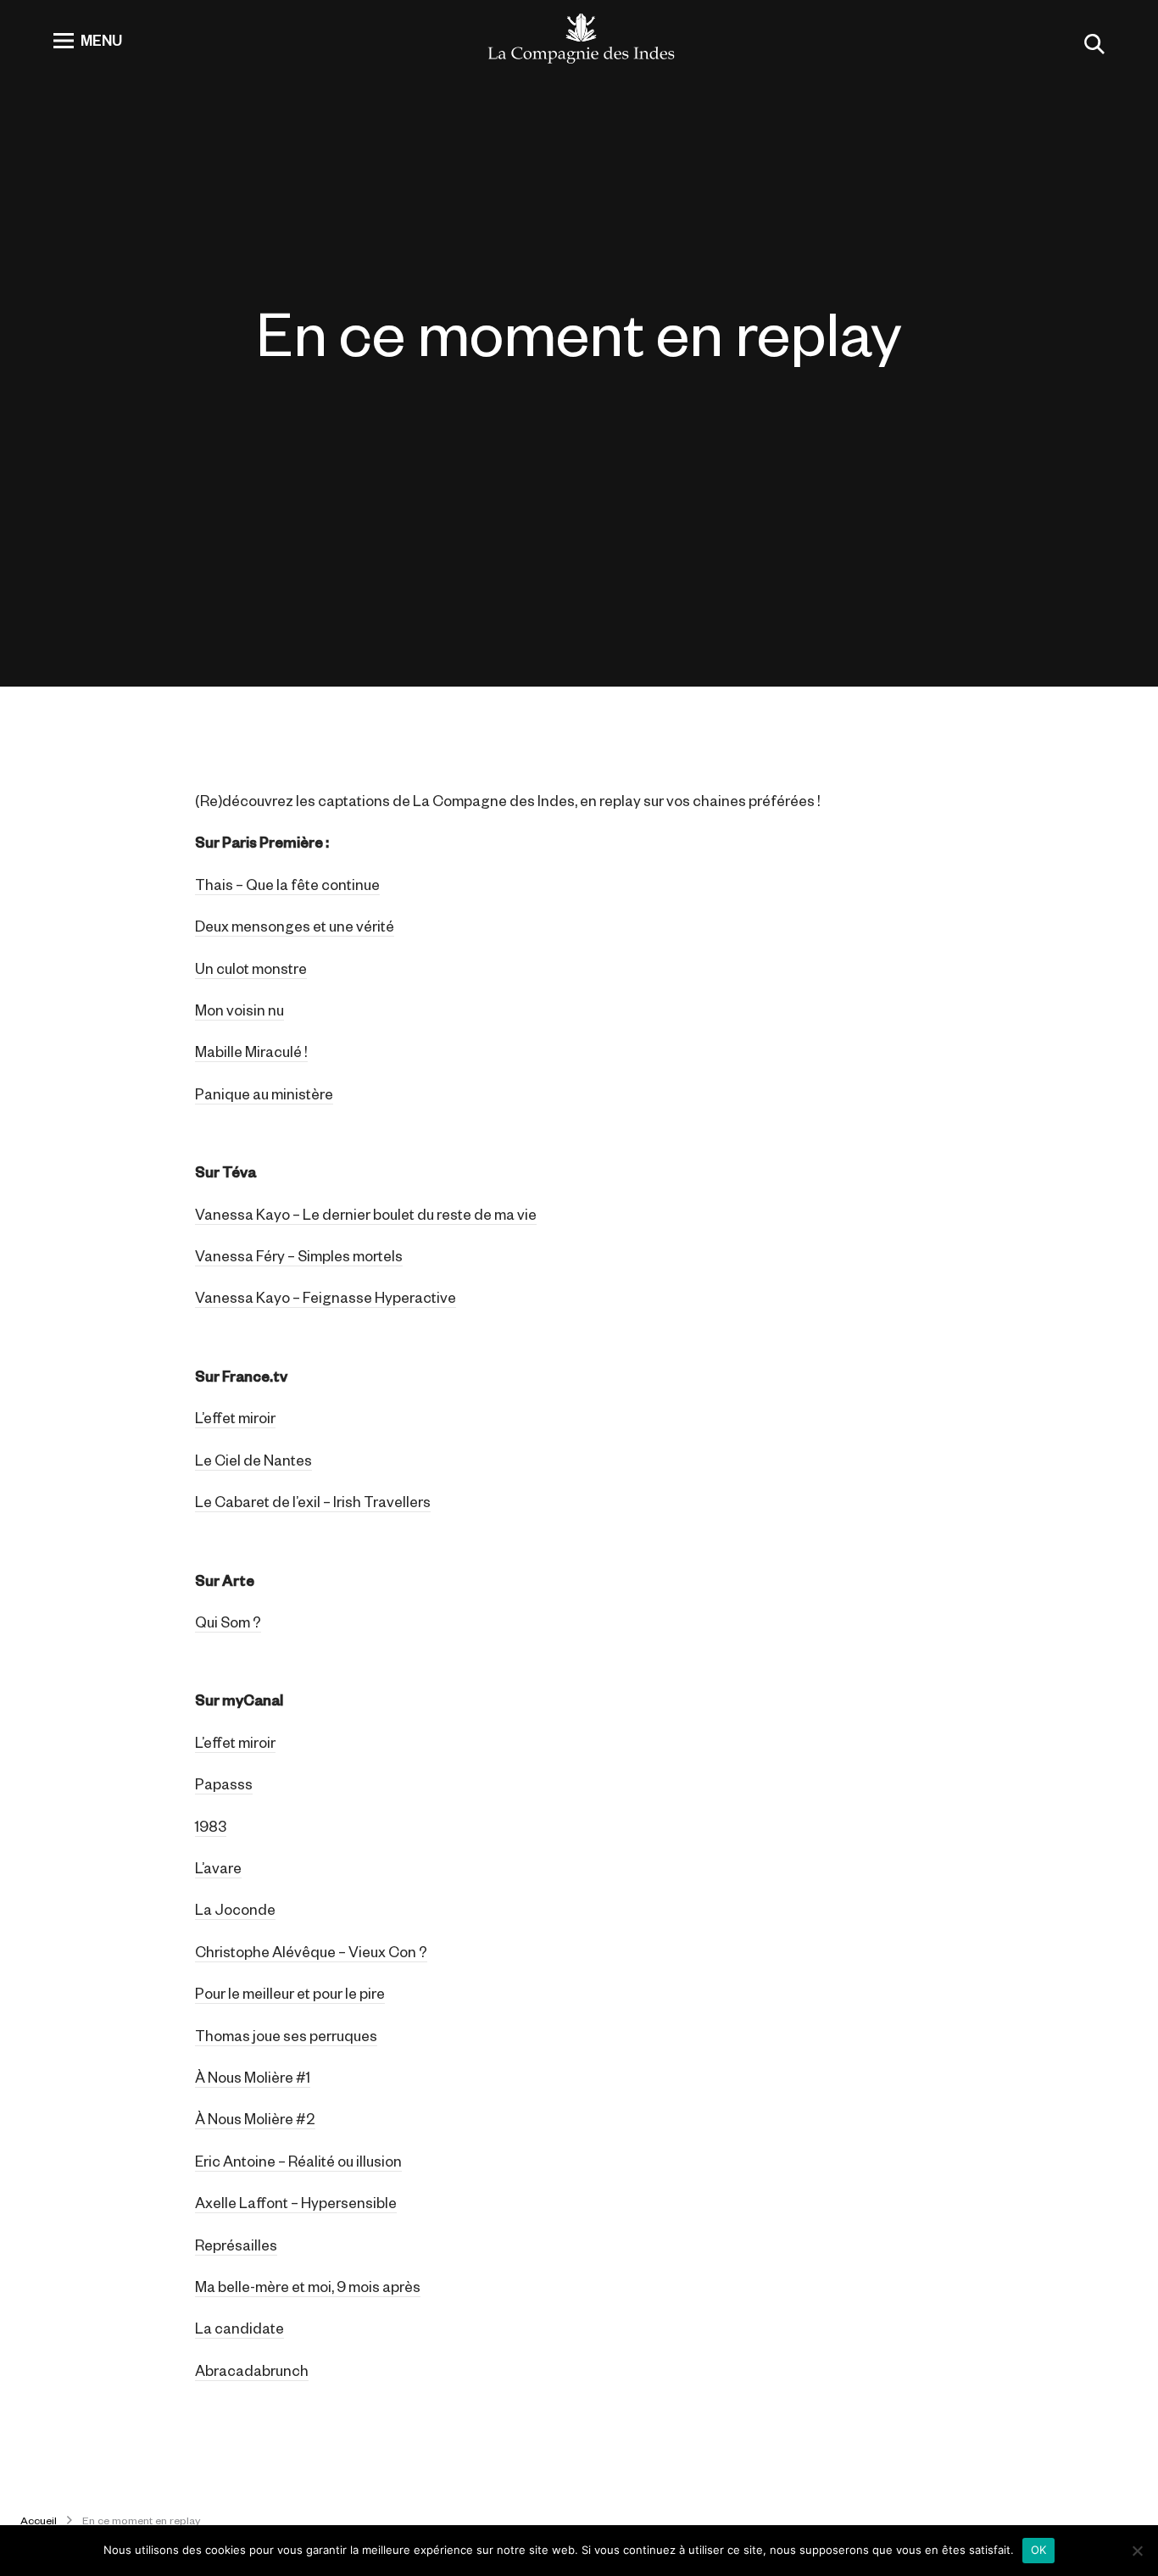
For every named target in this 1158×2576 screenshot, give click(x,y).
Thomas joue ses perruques (286, 2035)
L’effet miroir (235, 1417)
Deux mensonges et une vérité (295, 926)
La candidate (239, 2328)
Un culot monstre (251, 968)
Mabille (220, 1051)
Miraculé (273, 1051)
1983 (211, 1826)
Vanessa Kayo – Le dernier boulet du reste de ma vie (366, 1214)
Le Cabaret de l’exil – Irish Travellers (313, 1501)
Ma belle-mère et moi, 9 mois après (308, 2286)
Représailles (236, 2245)
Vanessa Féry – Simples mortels (299, 1255)
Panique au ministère (264, 1093)
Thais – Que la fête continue (287, 884)
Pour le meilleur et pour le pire (290, 1993)
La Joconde (235, 1909)
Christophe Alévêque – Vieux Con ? (311, 1951)
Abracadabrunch (252, 2370)
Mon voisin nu (239, 1010)
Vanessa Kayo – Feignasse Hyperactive (326, 1297)
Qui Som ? (228, 1622)
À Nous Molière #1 (253, 2077)
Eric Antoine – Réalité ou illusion (298, 2161)
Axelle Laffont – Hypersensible (296, 2202)
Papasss (224, 1783)
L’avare (218, 1867)
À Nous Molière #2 (255, 2118)
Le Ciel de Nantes (253, 1460)
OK (1039, 2550)
